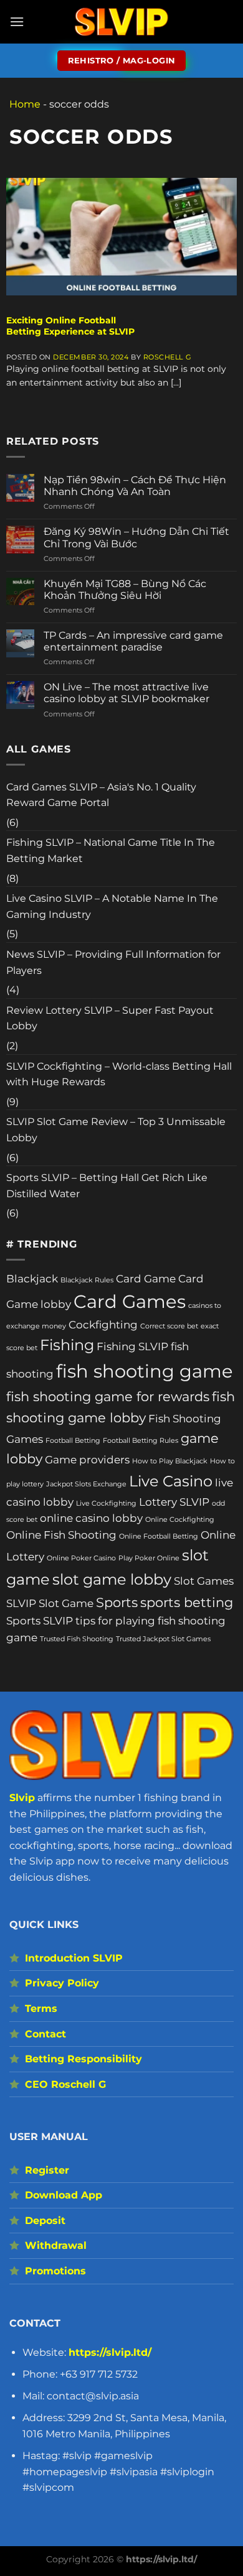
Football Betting (73, 1441)
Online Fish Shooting (61, 1535)
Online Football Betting (159, 1536)
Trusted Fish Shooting (77, 1639)
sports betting (187, 1602)
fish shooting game (145, 1371)
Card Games (130, 1301)
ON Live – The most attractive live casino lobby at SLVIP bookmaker (126, 693)
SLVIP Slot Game (50, 1603)
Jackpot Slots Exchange (86, 1484)
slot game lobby (112, 1579)
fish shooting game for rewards (108, 1397)
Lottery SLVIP (174, 1502)
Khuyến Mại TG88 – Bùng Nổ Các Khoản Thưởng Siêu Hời (125, 590)
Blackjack (32, 1279)
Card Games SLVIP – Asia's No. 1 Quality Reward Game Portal (101, 795)
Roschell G (167, 357)
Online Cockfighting (180, 1520)
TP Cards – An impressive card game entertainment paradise (133, 641)
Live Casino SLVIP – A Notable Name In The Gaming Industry (112, 906)
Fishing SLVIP (132, 1346)
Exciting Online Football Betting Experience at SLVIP (70, 326)
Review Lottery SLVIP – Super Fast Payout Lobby (110, 1018)
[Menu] (17, 21)
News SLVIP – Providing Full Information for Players (113, 962)
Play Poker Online (149, 1558)
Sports (117, 1602)
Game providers (87, 1460)
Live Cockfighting (106, 1503)
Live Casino (171, 1481)
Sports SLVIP (40, 1621)
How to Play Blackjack (170, 1461)
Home (25, 104)
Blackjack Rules (87, 1280)
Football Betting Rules (141, 1441)
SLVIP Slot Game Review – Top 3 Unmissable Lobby (116, 1130)
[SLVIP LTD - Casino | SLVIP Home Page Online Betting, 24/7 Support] (121, 22)
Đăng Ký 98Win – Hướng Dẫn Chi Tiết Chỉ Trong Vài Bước (136, 537)
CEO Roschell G (65, 2084)
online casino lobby (91, 1518)
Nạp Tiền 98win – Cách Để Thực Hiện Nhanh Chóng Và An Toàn (135, 486)
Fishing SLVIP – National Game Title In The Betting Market (111, 850)
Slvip (22, 1798)
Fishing (67, 1345)
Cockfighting (103, 1325)
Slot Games (204, 1581)
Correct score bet (169, 1326)
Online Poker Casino (81, 1558)
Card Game (146, 1279)
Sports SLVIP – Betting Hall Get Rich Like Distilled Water (107, 1186)
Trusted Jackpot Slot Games (163, 1639)
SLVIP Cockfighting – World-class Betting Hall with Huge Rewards (119, 1074)
